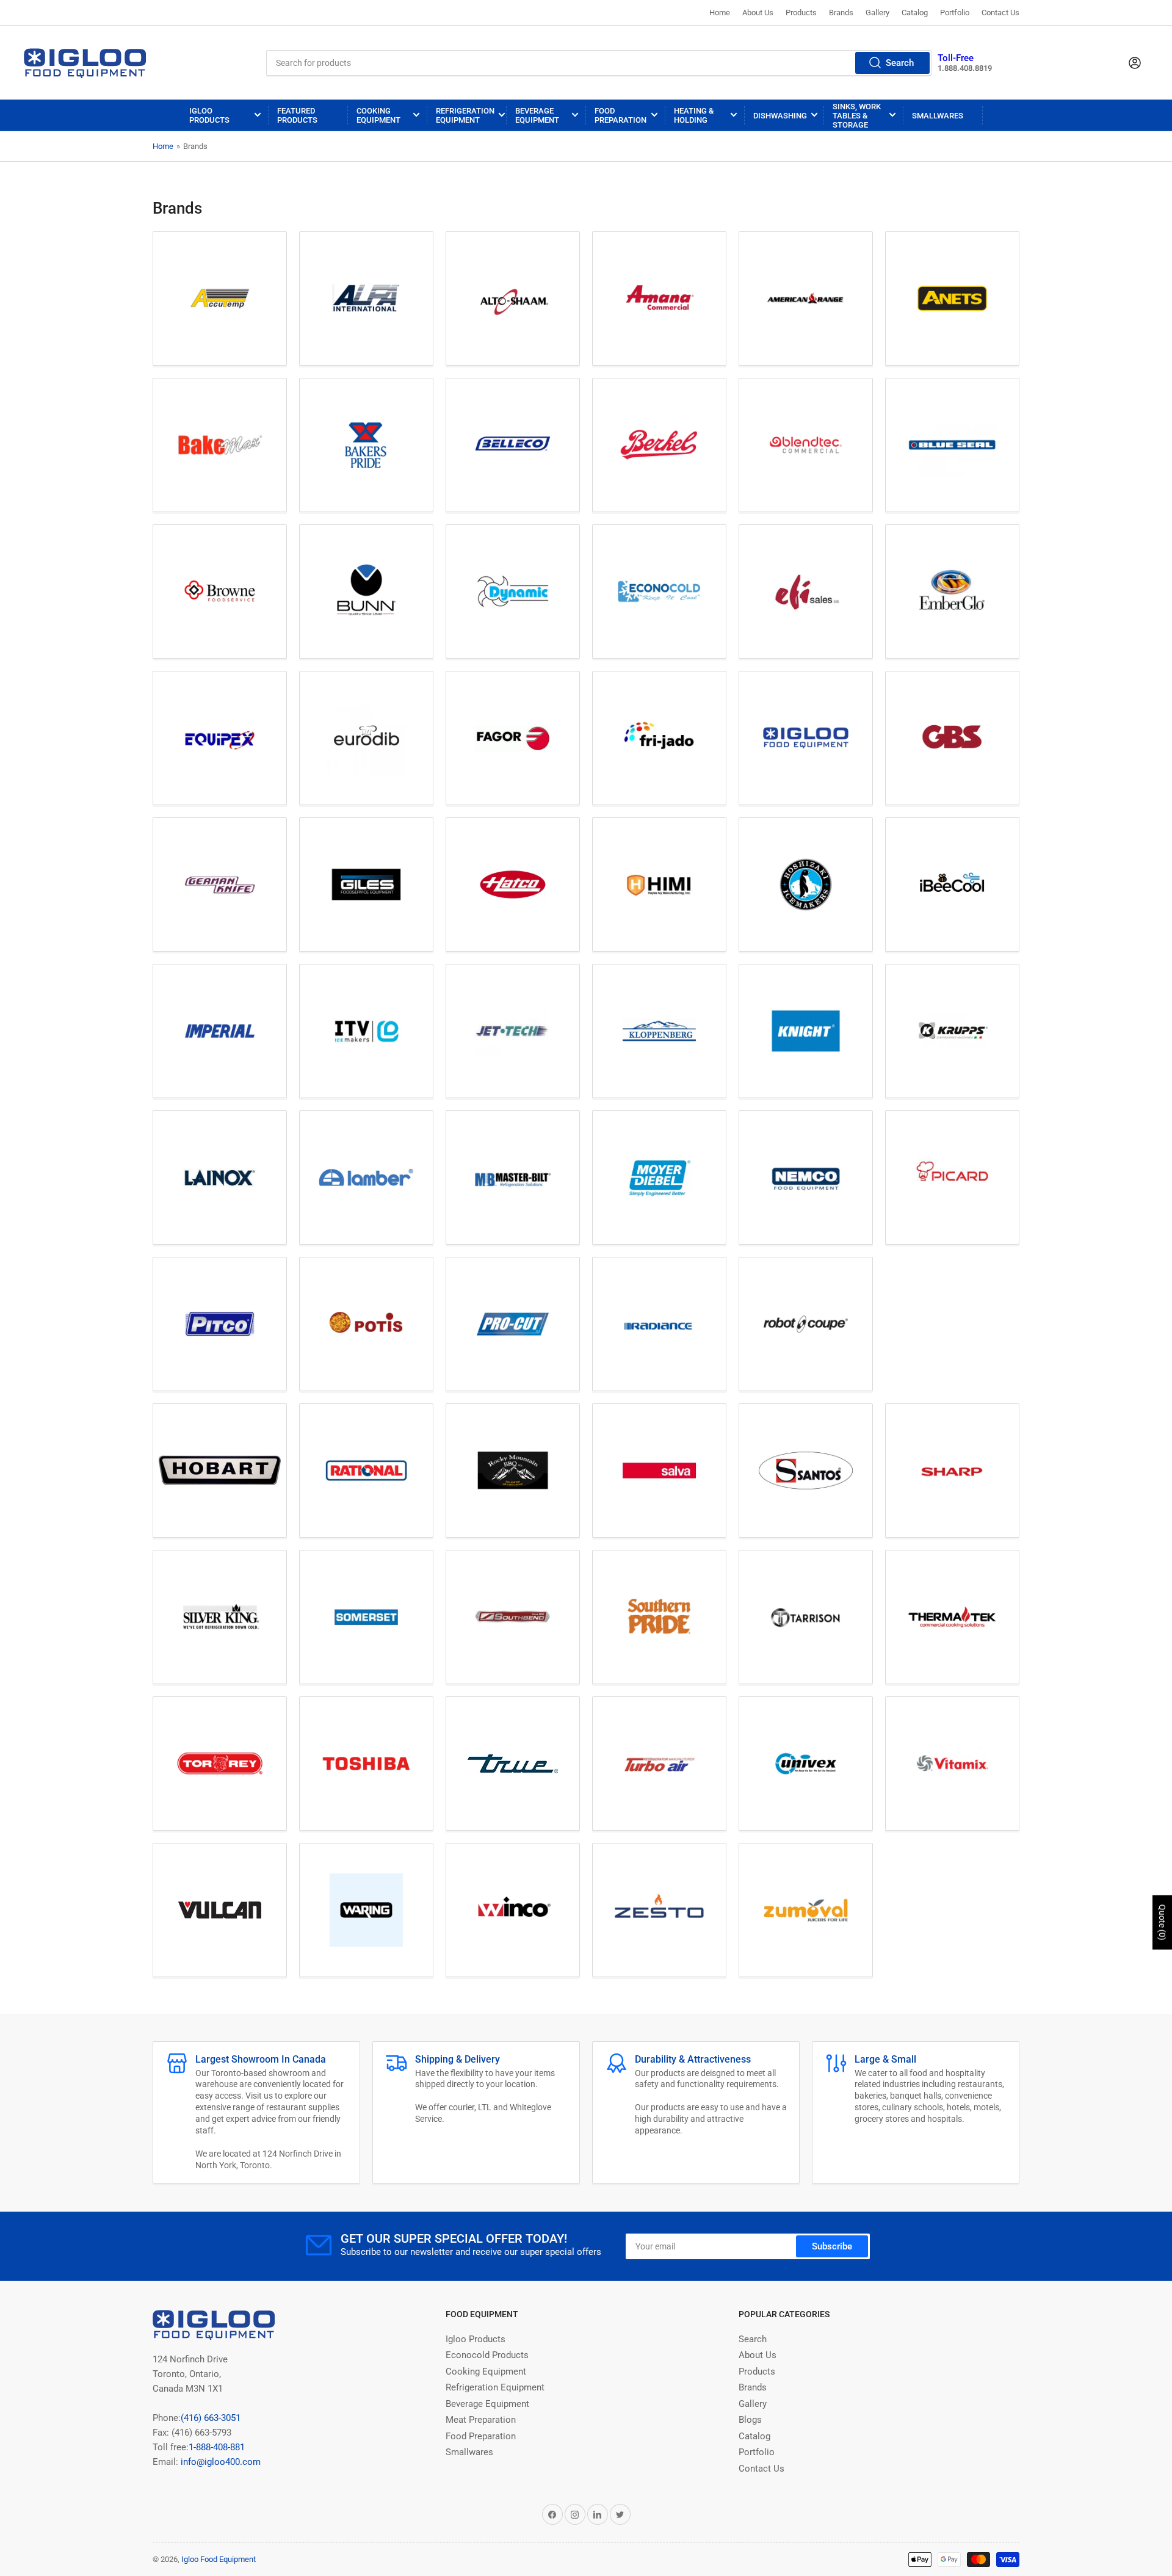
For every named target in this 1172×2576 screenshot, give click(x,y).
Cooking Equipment (378, 115)
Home (720, 13)
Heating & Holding (694, 115)
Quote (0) (1162, 1922)
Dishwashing (780, 116)
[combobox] (599, 63)
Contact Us (1000, 13)
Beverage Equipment (537, 115)
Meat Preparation (481, 2420)
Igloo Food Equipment (219, 2559)
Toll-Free (956, 58)
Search (900, 63)
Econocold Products (487, 2355)
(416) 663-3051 (211, 2418)
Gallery (877, 13)
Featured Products (297, 115)
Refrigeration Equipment (465, 115)
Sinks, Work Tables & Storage (857, 116)
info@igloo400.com (219, 2462)
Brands (841, 13)
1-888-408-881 (217, 2447)
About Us (758, 13)
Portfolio (955, 13)
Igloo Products (209, 115)
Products (801, 13)
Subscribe (832, 2246)
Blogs (750, 2420)
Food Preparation (620, 115)
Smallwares (938, 116)
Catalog (915, 13)
